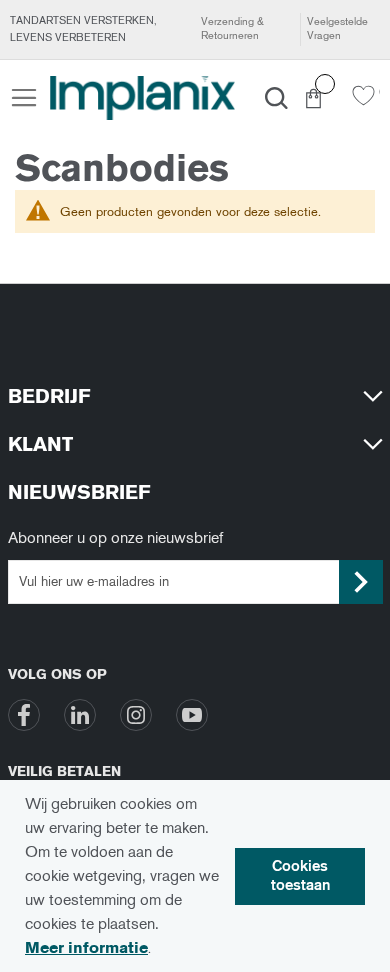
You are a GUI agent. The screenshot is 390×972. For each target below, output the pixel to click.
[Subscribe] (361, 582)
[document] (195, 876)
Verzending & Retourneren (232, 28)
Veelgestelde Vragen (337, 28)
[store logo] (142, 98)
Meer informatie (86, 947)
